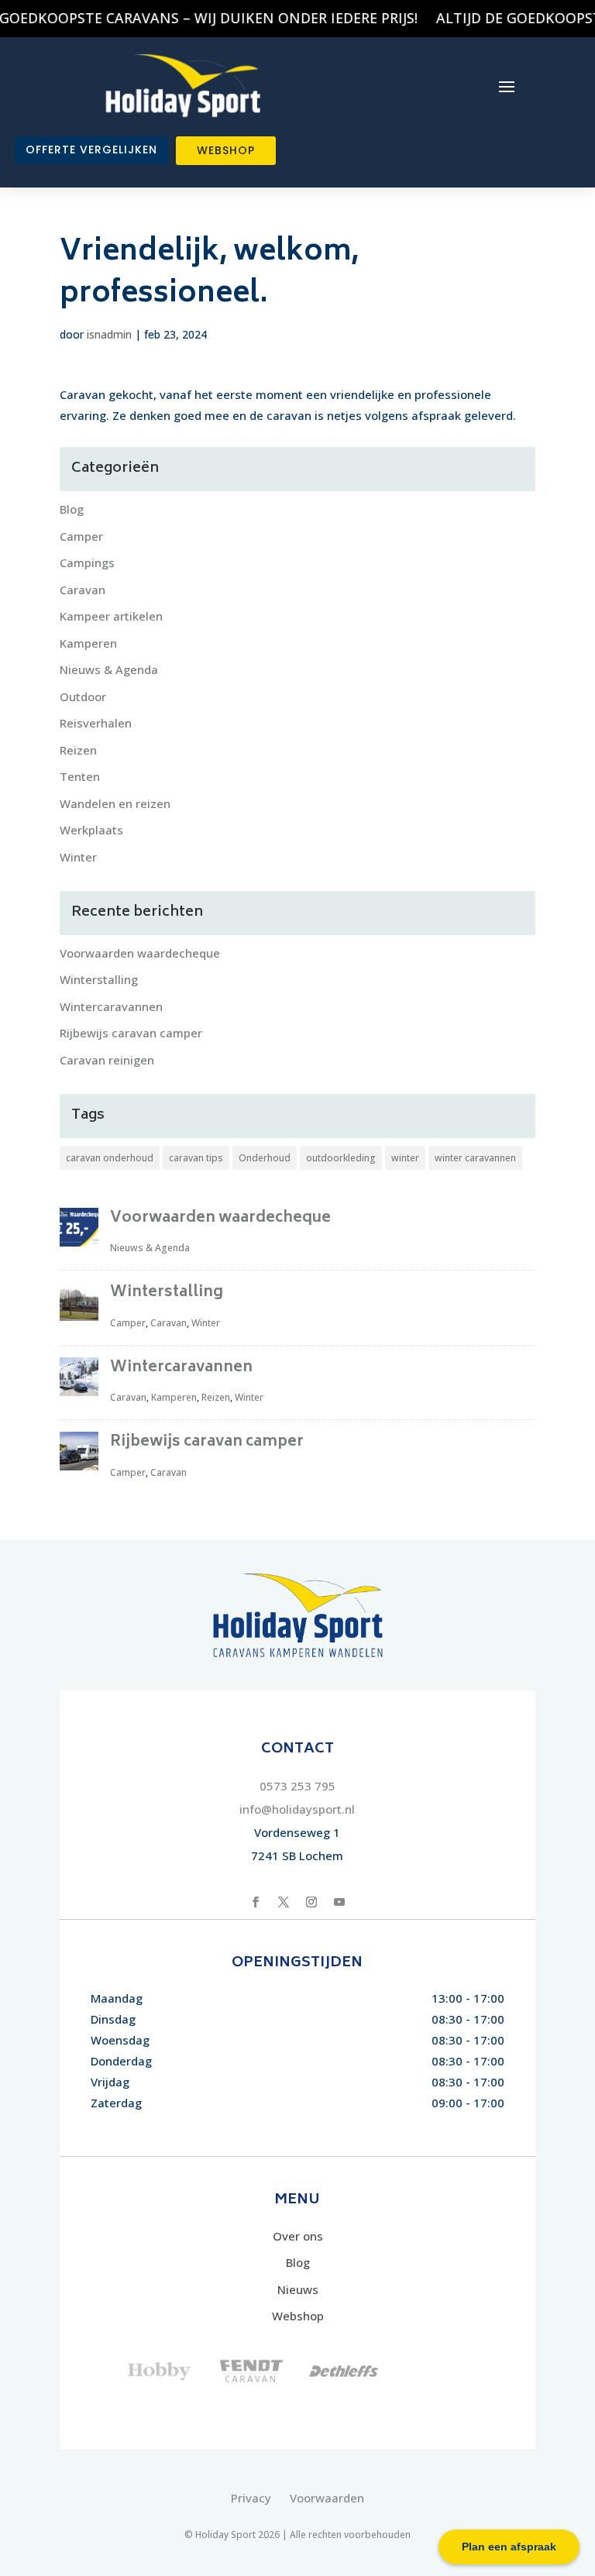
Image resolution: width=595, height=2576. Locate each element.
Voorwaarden (327, 2498)
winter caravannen (475, 1158)
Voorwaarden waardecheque (140, 953)
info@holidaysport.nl (297, 1809)
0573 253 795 (297, 1786)
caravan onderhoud (110, 1158)
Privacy (251, 2498)
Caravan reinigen (107, 1060)
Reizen (78, 750)
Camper (81, 536)
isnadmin (109, 334)
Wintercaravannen (111, 1006)
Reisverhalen (96, 723)
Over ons (298, 2236)
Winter (78, 857)
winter (405, 1158)
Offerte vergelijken (91, 150)
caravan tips (196, 1158)
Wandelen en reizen (115, 803)
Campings (87, 562)
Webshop (298, 2316)
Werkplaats (91, 830)
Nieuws (298, 2289)
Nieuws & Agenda (109, 669)
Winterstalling (99, 979)
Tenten (80, 776)
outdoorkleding (341, 1158)
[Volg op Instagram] (311, 1902)
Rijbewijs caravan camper (131, 1033)
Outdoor (83, 696)
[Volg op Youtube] (339, 1902)
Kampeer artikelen (111, 616)
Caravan (83, 590)
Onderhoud (265, 1158)
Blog (72, 509)
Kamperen (88, 643)
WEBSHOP (226, 150)
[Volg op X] (284, 1902)
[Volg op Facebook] (256, 1902)
